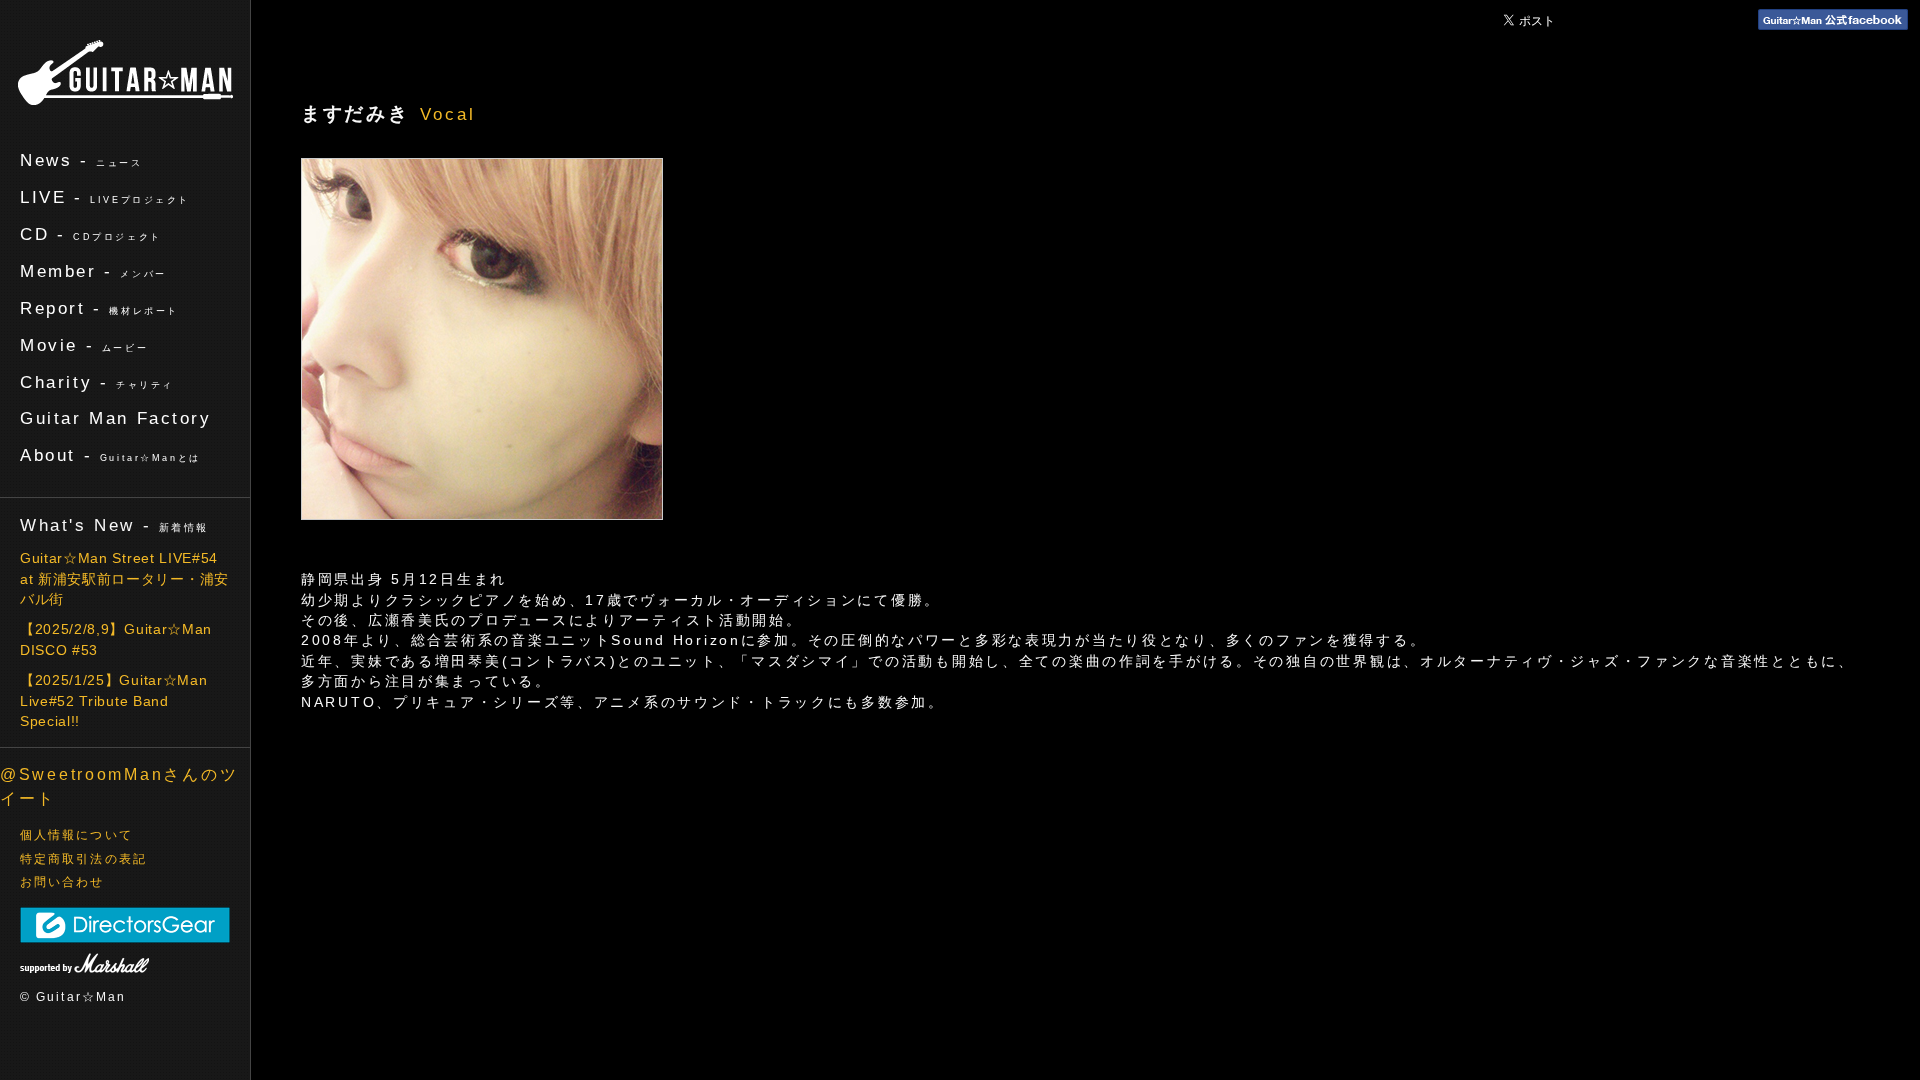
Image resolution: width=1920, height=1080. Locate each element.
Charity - (97, 382)
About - (110, 455)
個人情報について (76, 835)
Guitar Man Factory (116, 418)
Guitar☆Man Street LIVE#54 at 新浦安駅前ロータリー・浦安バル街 (124, 579)
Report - (99, 308)
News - (81, 160)
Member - (93, 271)
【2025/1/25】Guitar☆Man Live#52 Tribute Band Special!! (113, 701)
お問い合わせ (62, 882)
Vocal (448, 114)
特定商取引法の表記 (83, 859)
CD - (91, 234)
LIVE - (105, 197)
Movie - (84, 345)
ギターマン (125, 72)
